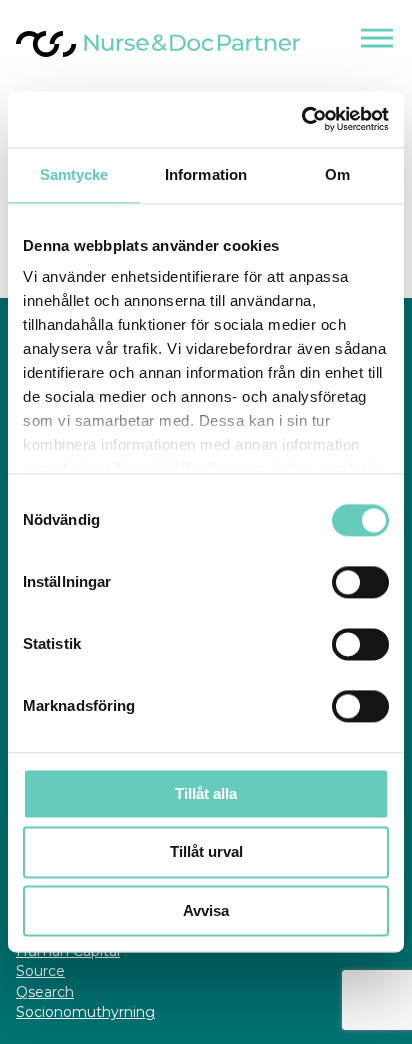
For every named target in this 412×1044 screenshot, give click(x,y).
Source (40, 971)
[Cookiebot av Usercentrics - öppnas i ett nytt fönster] (301, 119)
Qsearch (45, 992)
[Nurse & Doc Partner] (158, 54)
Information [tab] (206, 174)
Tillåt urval (206, 852)
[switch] (360, 582)
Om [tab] (337, 174)
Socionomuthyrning (85, 1012)
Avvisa (206, 910)
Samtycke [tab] (74, 174)
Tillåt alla (206, 793)
